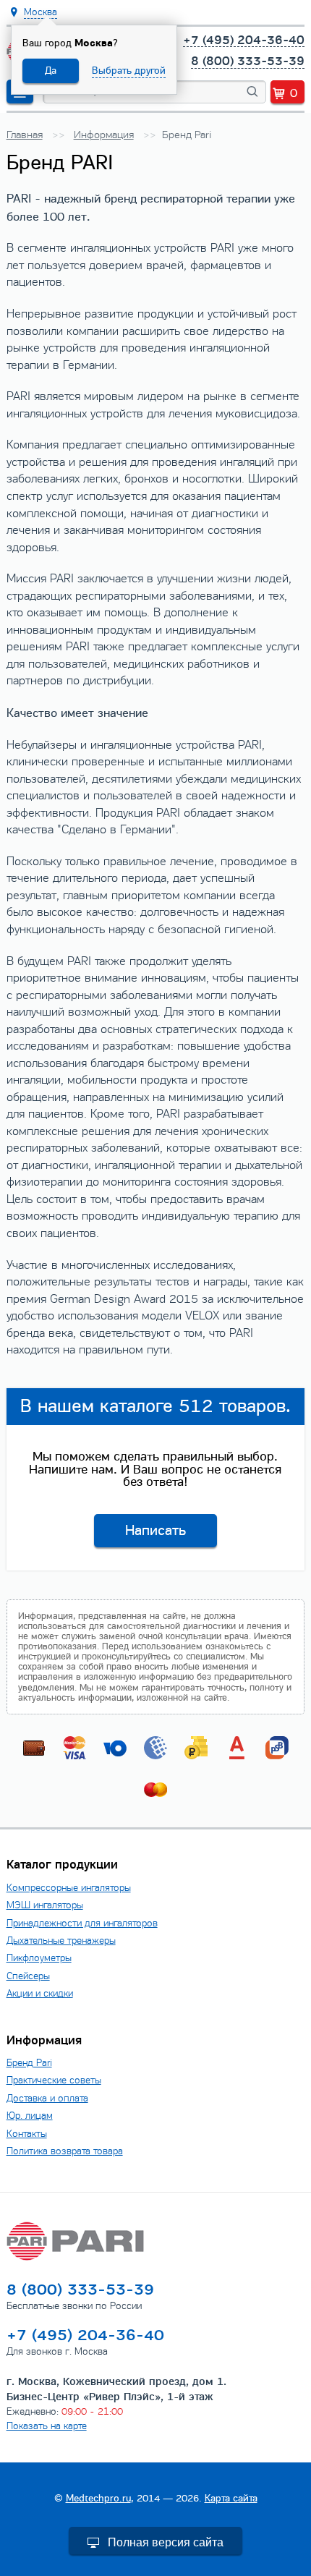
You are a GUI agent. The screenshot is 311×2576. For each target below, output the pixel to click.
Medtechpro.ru (98, 2498)
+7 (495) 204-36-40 (244, 41)
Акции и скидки (40, 1993)
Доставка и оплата (47, 2098)
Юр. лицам (30, 2116)
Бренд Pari (29, 2063)
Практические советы (54, 2080)
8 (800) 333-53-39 (248, 61)
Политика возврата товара (65, 2151)
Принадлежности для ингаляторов (82, 1923)
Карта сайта (231, 2498)
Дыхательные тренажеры (61, 1940)
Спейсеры (28, 1976)
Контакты (27, 2134)
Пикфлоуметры (39, 1958)
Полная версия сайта (166, 2542)
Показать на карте (47, 2426)
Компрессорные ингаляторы (69, 1888)
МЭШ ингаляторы (45, 1905)
